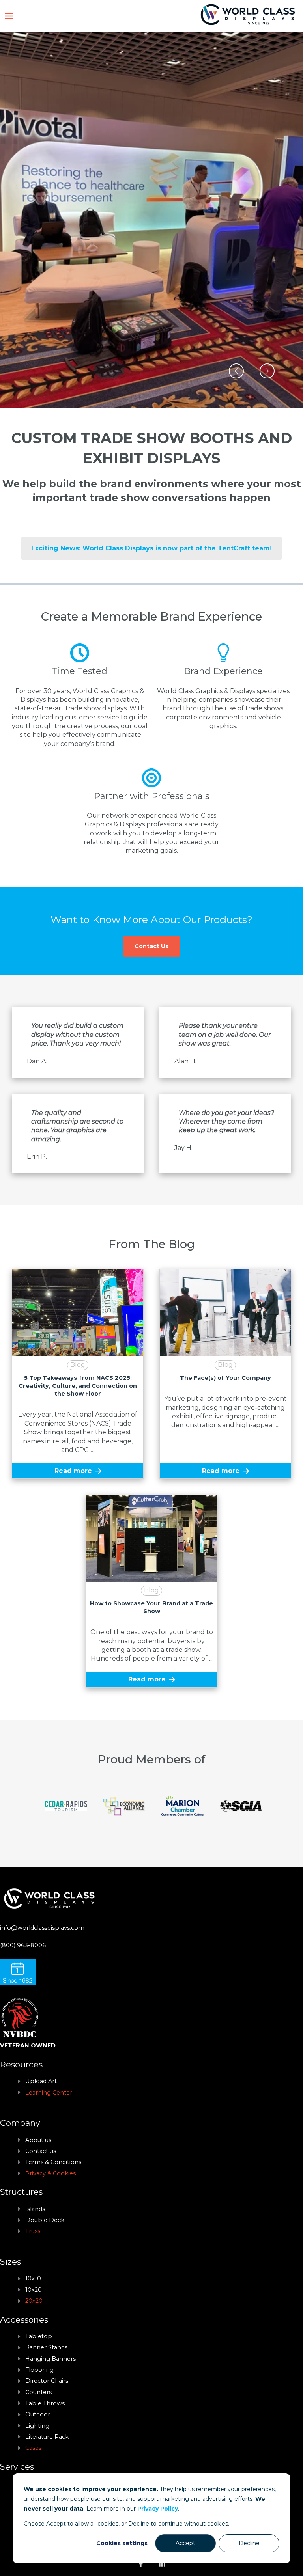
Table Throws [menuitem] (45, 2403)
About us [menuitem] (38, 2140)
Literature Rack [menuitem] (47, 2437)
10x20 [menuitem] (34, 2290)
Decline (249, 2543)
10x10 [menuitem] (33, 2278)
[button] (236, 371)
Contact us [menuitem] (41, 2151)
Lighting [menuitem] (37, 2426)
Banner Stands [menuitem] (46, 2347)
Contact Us (151, 946)
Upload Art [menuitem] (41, 2081)
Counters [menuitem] (38, 2392)
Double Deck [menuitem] (45, 2220)
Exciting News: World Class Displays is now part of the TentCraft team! (151, 548)
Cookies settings (122, 2543)
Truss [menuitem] (33, 2231)
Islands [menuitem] (35, 2209)
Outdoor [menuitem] (38, 2414)
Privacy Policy (158, 2509)
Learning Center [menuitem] (49, 2093)
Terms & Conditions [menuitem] (53, 2162)
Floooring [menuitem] (39, 2370)
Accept (185, 2543)
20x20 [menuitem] (34, 2301)
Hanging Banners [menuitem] (50, 2359)
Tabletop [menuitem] (39, 2336)
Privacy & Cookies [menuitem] (50, 2173)
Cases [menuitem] (33, 2448)
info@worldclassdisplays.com (42, 1928)
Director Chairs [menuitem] (47, 2381)
